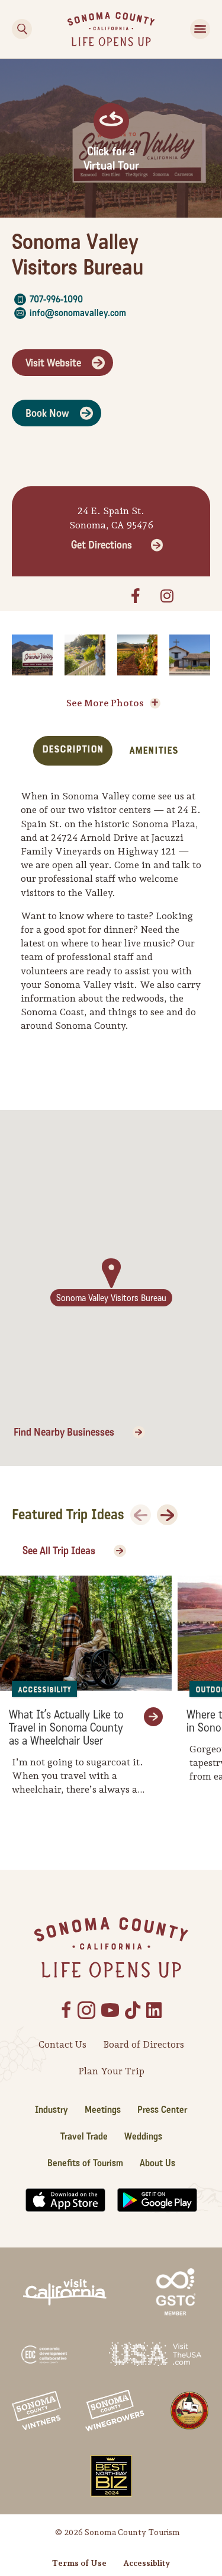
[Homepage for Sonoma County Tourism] (111, 28)
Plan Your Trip (111, 2071)
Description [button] (73, 749)
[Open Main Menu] (200, 29)
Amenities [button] (154, 750)
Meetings (103, 2110)
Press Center (162, 2110)
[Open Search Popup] (22, 29)
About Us (157, 2163)
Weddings (143, 2136)
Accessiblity (147, 2563)
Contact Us (62, 2044)
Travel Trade (84, 2136)
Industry (52, 2110)
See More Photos (105, 703)
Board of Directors (144, 2044)
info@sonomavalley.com (78, 313)
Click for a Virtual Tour (111, 159)
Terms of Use (79, 2563)
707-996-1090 (56, 299)
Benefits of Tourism (85, 2163)
